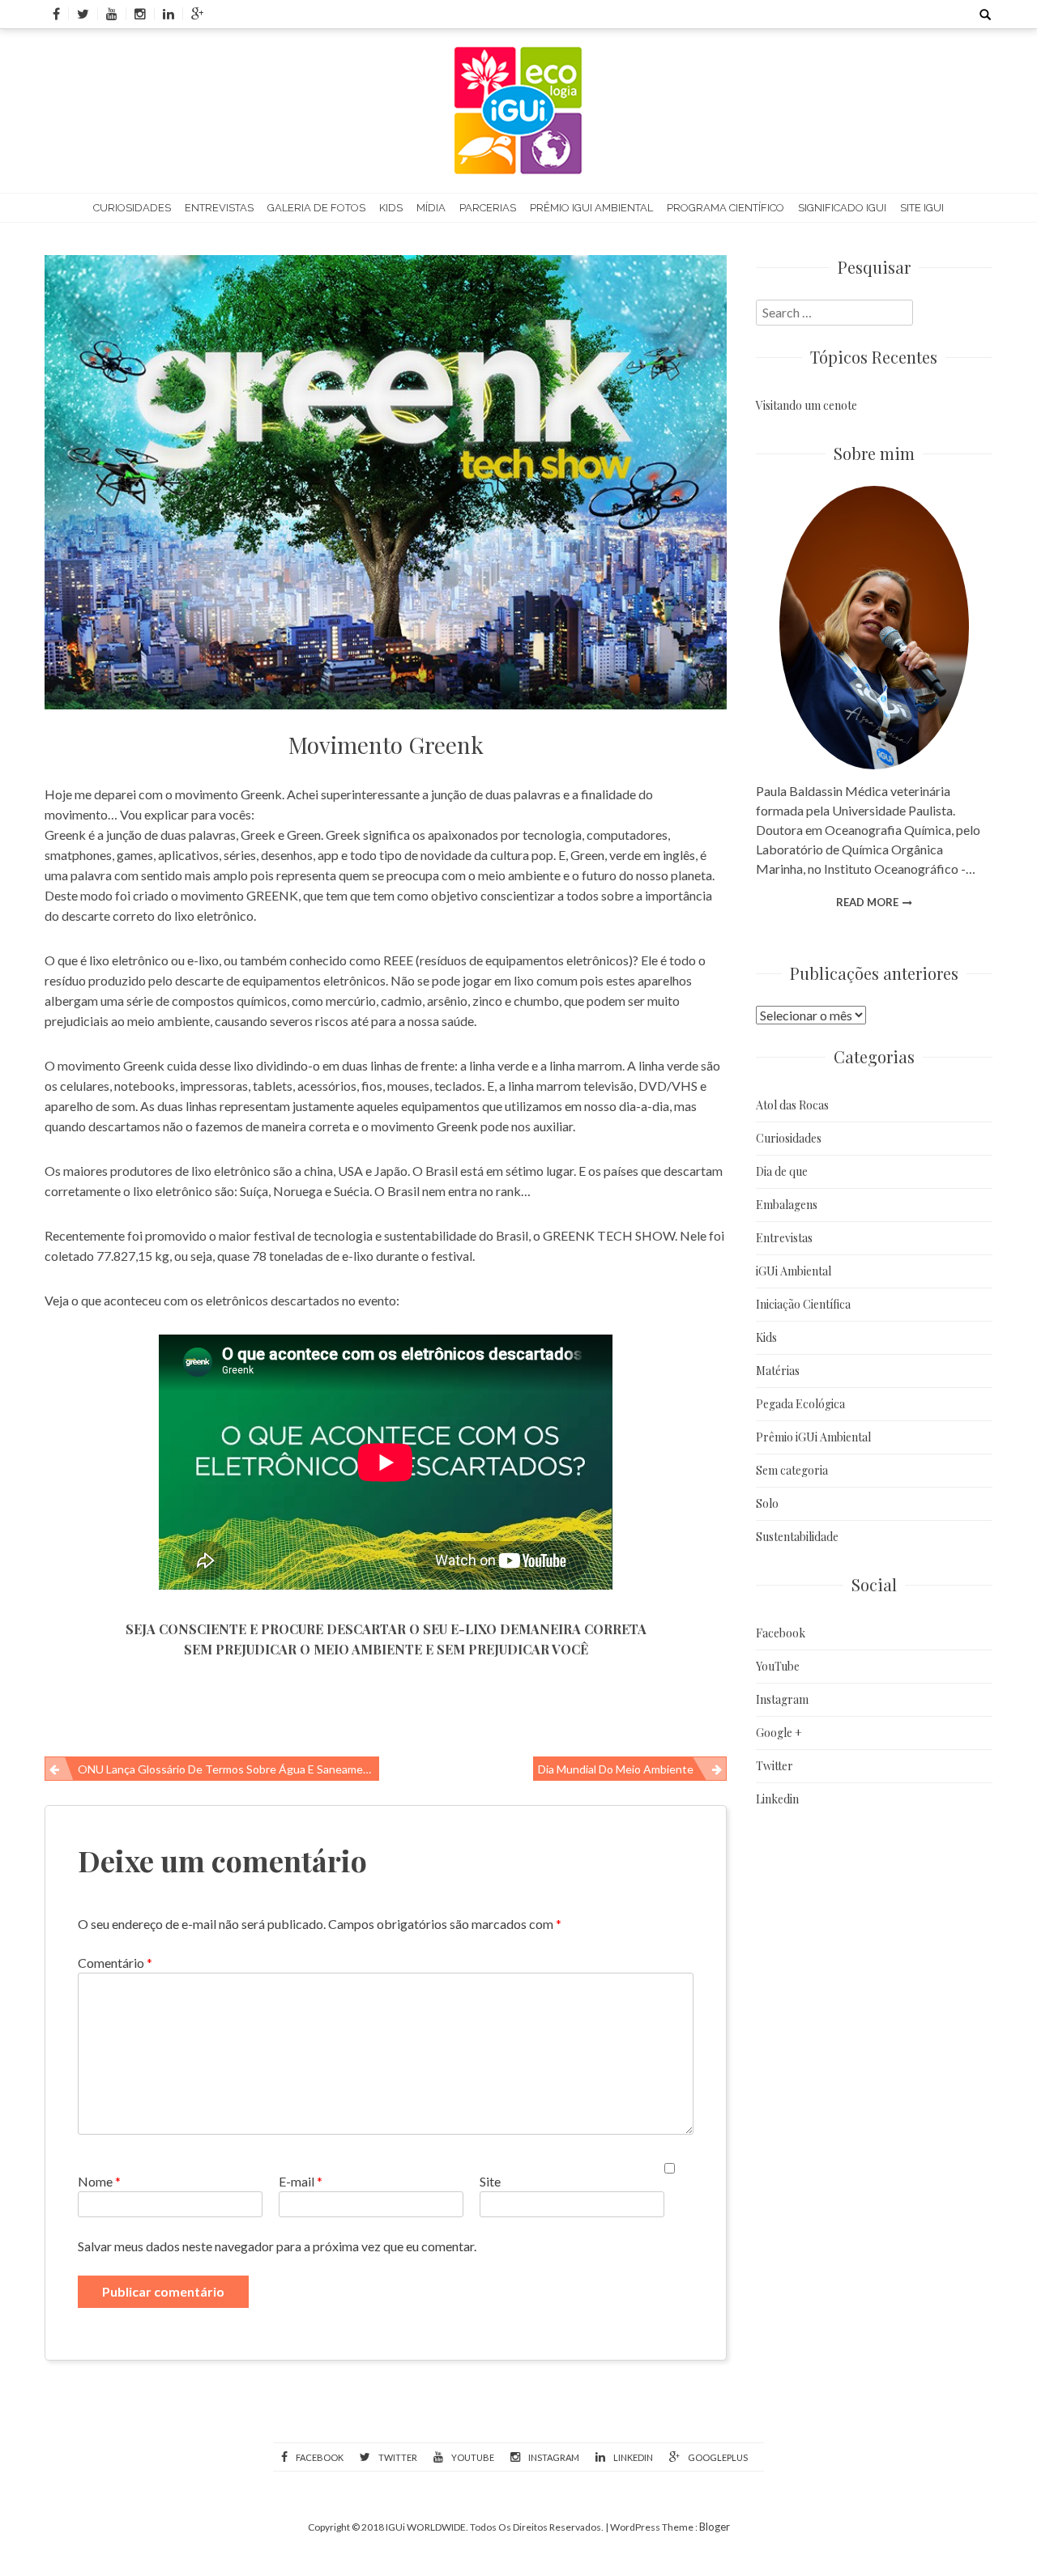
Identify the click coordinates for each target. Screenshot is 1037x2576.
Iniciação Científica (803, 1304)
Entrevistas (219, 208)
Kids (391, 208)
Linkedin (777, 1799)
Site (490, 2181)
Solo (767, 1503)
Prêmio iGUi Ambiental (591, 208)
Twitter (775, 1766)
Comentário (115, 1963)
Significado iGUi (842, 208)
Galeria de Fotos (316, 208)
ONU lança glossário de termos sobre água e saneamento (228, 1769)
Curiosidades (132, 208)
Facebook (781, 1633)
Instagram (782, 1699)
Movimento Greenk (386, 745)
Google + (779, 1733)
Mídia (431, 208)
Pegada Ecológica (800, 1404)
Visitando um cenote (807, 405)
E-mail (301, 2181)
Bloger (715, 2527)
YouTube (778, 1666)
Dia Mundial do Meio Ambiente (616, 1769)
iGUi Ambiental (794, 1271)
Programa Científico (725, 208)
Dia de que (782, 1171)
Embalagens (787, 1205)
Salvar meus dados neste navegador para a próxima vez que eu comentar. (277, 2246)
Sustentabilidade (797, 1537)
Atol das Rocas (792, 1105)
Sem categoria (792, 1470)
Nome (99, 2181)
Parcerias (488, 208)
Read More (867, 902)
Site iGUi (922, 208)
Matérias (778, 1371)
